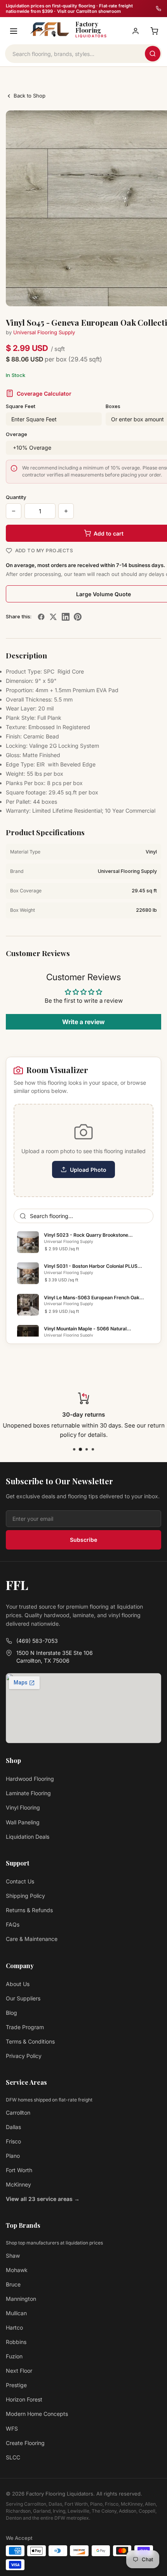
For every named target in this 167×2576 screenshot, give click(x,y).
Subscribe (83, 1540)
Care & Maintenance (32, 1939)
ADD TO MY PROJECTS (44, 551)
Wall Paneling (23, 1822)
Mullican (16, 2313)
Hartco (14, 2327)
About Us (18, 1984)
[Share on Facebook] (41, 617)
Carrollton (18, 2113)
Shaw (13, 2256)
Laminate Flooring (28, 1793)
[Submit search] (153, 54)
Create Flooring (25, 2443)
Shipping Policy (25, 1896)
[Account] (136, 31)
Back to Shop (30, 96)
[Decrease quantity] (14, 511)
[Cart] (154, 31)
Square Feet (21, 406)
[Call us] (158, 9)
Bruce (13, 2284)
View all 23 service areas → (43, 2199)
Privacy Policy (24, 2056)
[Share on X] (53, 617)
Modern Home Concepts (37, 2414)
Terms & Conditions (30, 2041)
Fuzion (14, 2356)
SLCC (13, 2457)
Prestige (16, 2385)
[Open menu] (14, 31)
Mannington (21, 2299)
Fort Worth (19, 2170)
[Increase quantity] (66, 511)
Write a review (83, 1022)
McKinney (18, 2184)
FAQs (13, 1924)
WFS (12, 2429)
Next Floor (19, 2371)
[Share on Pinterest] (78, 617)
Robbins (16, 2342)
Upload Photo (88, 1170)
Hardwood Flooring (30, 1779)
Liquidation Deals (28, 1837)
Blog (11, 2013)
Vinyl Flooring (23, 1807)
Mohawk (17, 2270)
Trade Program (25, 2027)
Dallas (13, 2127)
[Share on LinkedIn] (66, 617)
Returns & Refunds (29, 1910)
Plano (13, 2156)
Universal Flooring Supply (44, 332)
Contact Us (20, 1881)
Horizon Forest (24, 2399)
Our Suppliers (23, 1998)
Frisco (13, 2141)
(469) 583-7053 (37, 1641)
